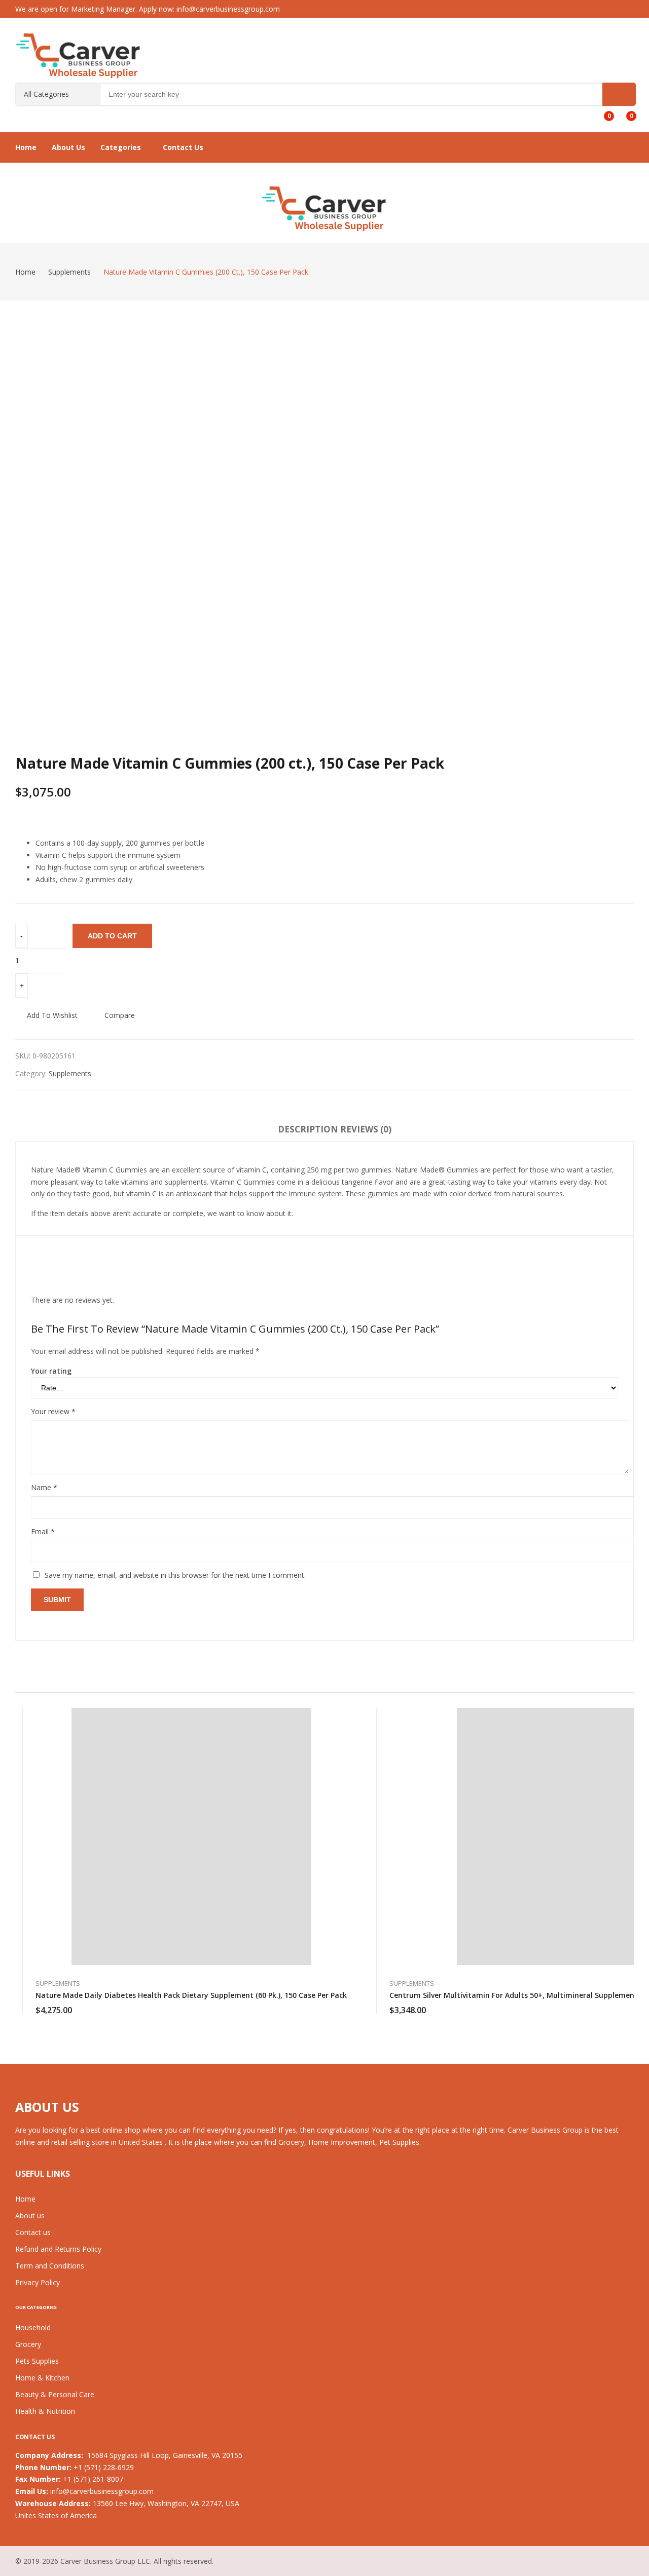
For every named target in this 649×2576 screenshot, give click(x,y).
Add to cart (112, 936)
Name (44, 1487)
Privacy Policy (38, 2282)
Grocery (28, 2344)
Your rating (51, 1371)
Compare (120, 1015)
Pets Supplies (37, 2361)
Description (308, 1129)
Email (43, 1531)
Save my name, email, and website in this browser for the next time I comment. (175, 1575)
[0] (602, 112)
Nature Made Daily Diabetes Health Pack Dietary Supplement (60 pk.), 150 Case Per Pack (191, 1995)
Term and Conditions (50, 2266)
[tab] (308, 1131)
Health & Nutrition (45, 2411)
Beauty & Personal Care (55, 2394)
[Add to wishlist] (346, 1742)
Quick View (346, 1719)
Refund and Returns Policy (58, 2249)
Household (33, 2327)
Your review (53, 1411)
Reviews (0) (366, 1129)
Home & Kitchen (42, 2378)
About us (30, 2215)
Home (25, 2199)
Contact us (33, 2232)
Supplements (70, 1073)
